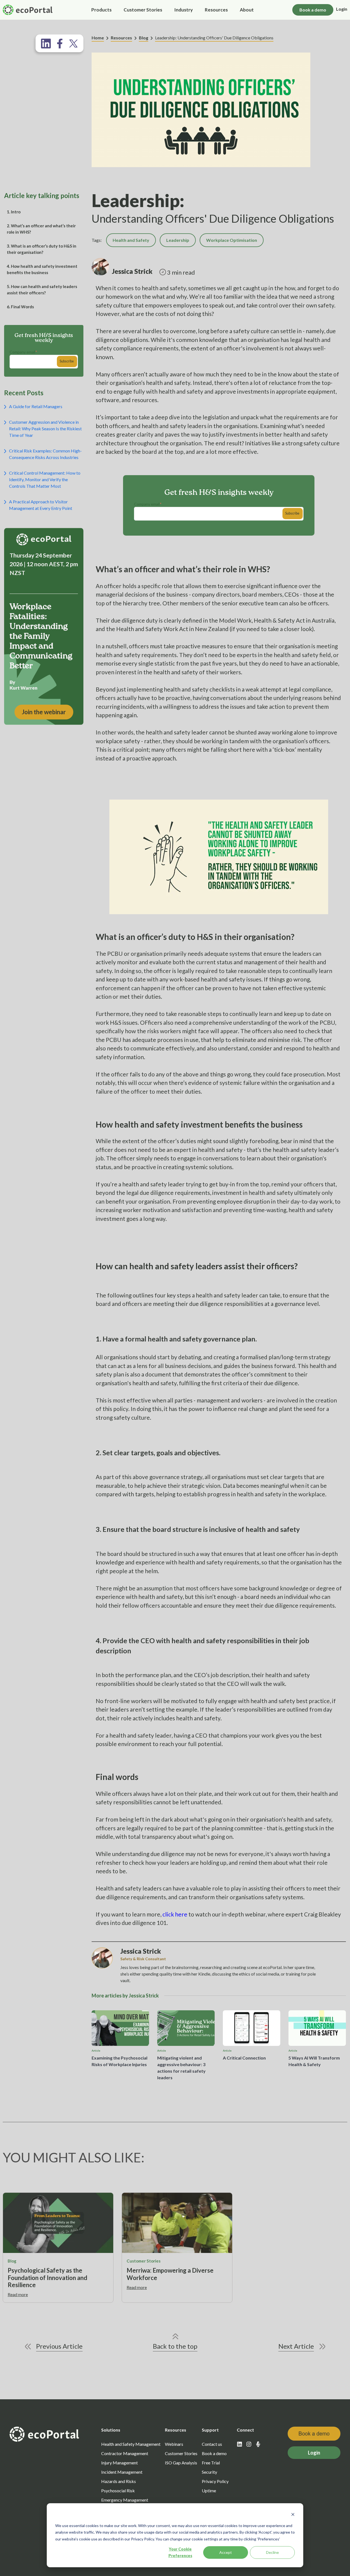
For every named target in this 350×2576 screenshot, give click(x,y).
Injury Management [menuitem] (119, 2463)
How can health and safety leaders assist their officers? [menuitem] (42, 290)
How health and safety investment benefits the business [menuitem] (42, 269)
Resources (121, 38)
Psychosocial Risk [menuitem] (118, 2491)
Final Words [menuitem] (20, 307)
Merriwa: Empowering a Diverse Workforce (170, 2274)
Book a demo (313, 10)
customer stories (144, 2261)
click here (175, 1914)
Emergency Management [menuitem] (125, 2500)
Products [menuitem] (101, 10)
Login (342, 9)
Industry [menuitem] (183, 10)
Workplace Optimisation (232, 240)
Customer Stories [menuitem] (143, 10)
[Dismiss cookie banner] (293, 2515)
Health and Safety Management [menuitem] (131, 2444)
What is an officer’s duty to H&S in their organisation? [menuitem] (42, 249)
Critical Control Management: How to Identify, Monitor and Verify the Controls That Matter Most (45, 479)
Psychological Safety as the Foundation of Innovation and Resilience (47, 2278)
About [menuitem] (247, 10)
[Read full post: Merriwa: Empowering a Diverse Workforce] (177, 2223)
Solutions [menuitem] (111, 2430)
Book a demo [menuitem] (214, 2453)
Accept (226, 2552)
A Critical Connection (244, 2058)
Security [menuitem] (209, 2472)
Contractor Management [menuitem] (125, 2453)
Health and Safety (131, 240)
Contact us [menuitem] (212, 2444)
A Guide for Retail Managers (36, 406)
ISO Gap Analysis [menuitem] (181, 2463)
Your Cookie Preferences (180, 2552)
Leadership (178, 240)
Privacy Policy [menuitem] (215, 2481)
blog (12, 2261)
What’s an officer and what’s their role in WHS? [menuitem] (41, 229)
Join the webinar (44, 712)
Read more (18, 2294)
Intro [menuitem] (14, 212)
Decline (272, 2552)
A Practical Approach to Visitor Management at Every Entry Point (41, 505)
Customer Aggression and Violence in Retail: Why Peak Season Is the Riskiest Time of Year (45, 429)
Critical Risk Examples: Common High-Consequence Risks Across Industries (45, 454)
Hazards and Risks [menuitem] (119, 2481)
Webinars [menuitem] (174, 2444)
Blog (144, 38)
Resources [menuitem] (216, 10)
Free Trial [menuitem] (211, 2463)
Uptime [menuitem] (209, 2491)
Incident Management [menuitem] (122, 2472)
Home (98, 38)
